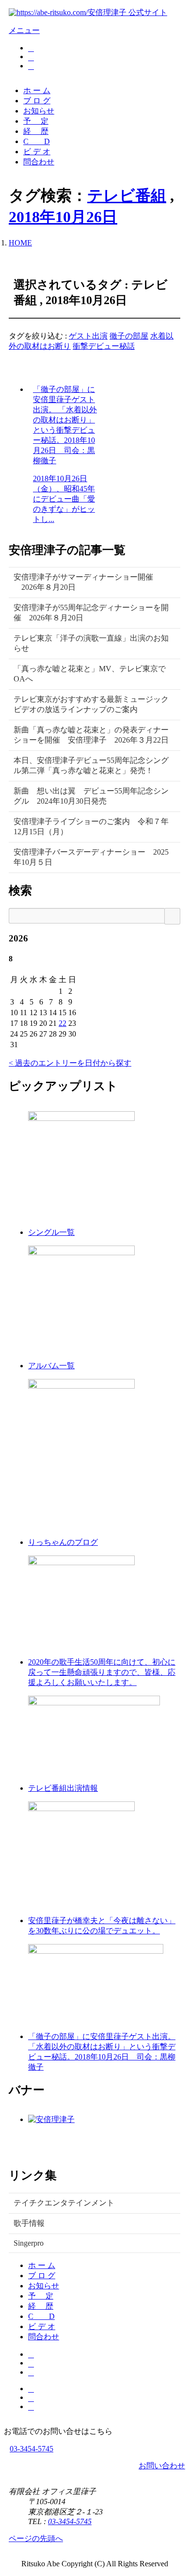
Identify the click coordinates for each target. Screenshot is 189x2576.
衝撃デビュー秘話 (104, 346)
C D (37, 141)
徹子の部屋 (129, 336)
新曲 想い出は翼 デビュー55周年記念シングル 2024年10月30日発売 (91, 796)
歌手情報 (29, 2223)
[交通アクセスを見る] (31, 48)
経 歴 (36, 131)
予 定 (36, 121)
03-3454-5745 (31, 2449)
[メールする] (31, 57)
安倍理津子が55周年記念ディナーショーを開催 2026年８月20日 (91, 613)
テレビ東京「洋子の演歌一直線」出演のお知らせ (91, 643)
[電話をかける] (31, 66)
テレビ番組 (127, 195)
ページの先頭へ (36, 2538)
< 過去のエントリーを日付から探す (70, 1063)
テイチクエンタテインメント (64, 2203)
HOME (20, 243)
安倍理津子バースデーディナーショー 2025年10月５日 (91, 857)
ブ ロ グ (37, 101)
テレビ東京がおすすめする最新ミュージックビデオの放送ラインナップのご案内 (91, 704)
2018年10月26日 (63, 217)
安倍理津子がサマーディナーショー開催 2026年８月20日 (83, 582)
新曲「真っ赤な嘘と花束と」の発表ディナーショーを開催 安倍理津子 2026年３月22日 (91, 735)
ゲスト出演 (88, 336)
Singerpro (29, 2243)
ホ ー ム (37, 90)
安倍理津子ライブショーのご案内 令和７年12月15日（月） (91, 826)
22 (63, 1023)
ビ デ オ (37, 152)
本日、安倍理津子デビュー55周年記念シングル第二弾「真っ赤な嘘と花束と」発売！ (91, 765)
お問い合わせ (162, 2466)
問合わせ (39, 162)
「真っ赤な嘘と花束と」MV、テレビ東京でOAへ (90, 674)
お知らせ (39, 111)
